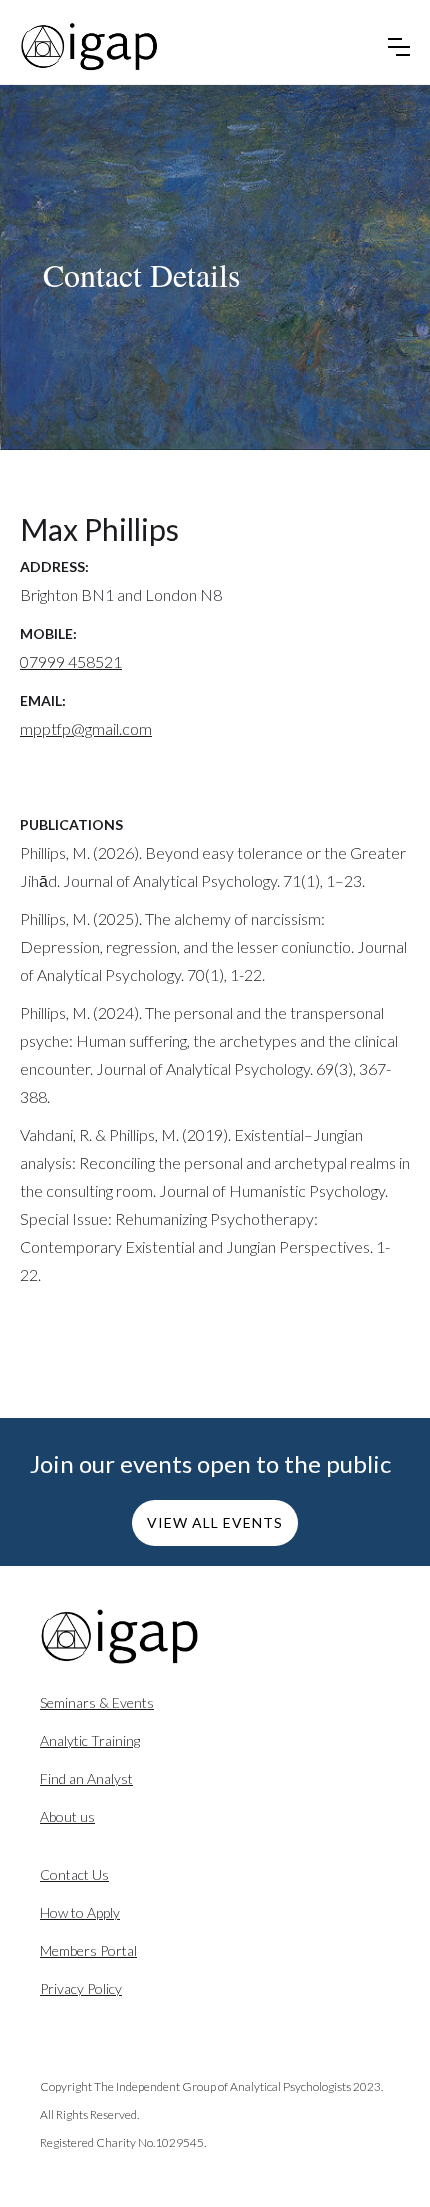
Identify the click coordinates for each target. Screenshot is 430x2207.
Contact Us (74, 1874)
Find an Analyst (86, 1778)
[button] (399, 47)
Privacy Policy (81, 1988)
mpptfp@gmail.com (86, 728)
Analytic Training (90, 1740)
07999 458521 (71, 661)
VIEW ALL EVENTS (215, 1522)
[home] (90, 47)
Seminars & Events (97, 1702)
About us (67, 1816)
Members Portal (88, 1950)
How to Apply (80, 1912)
